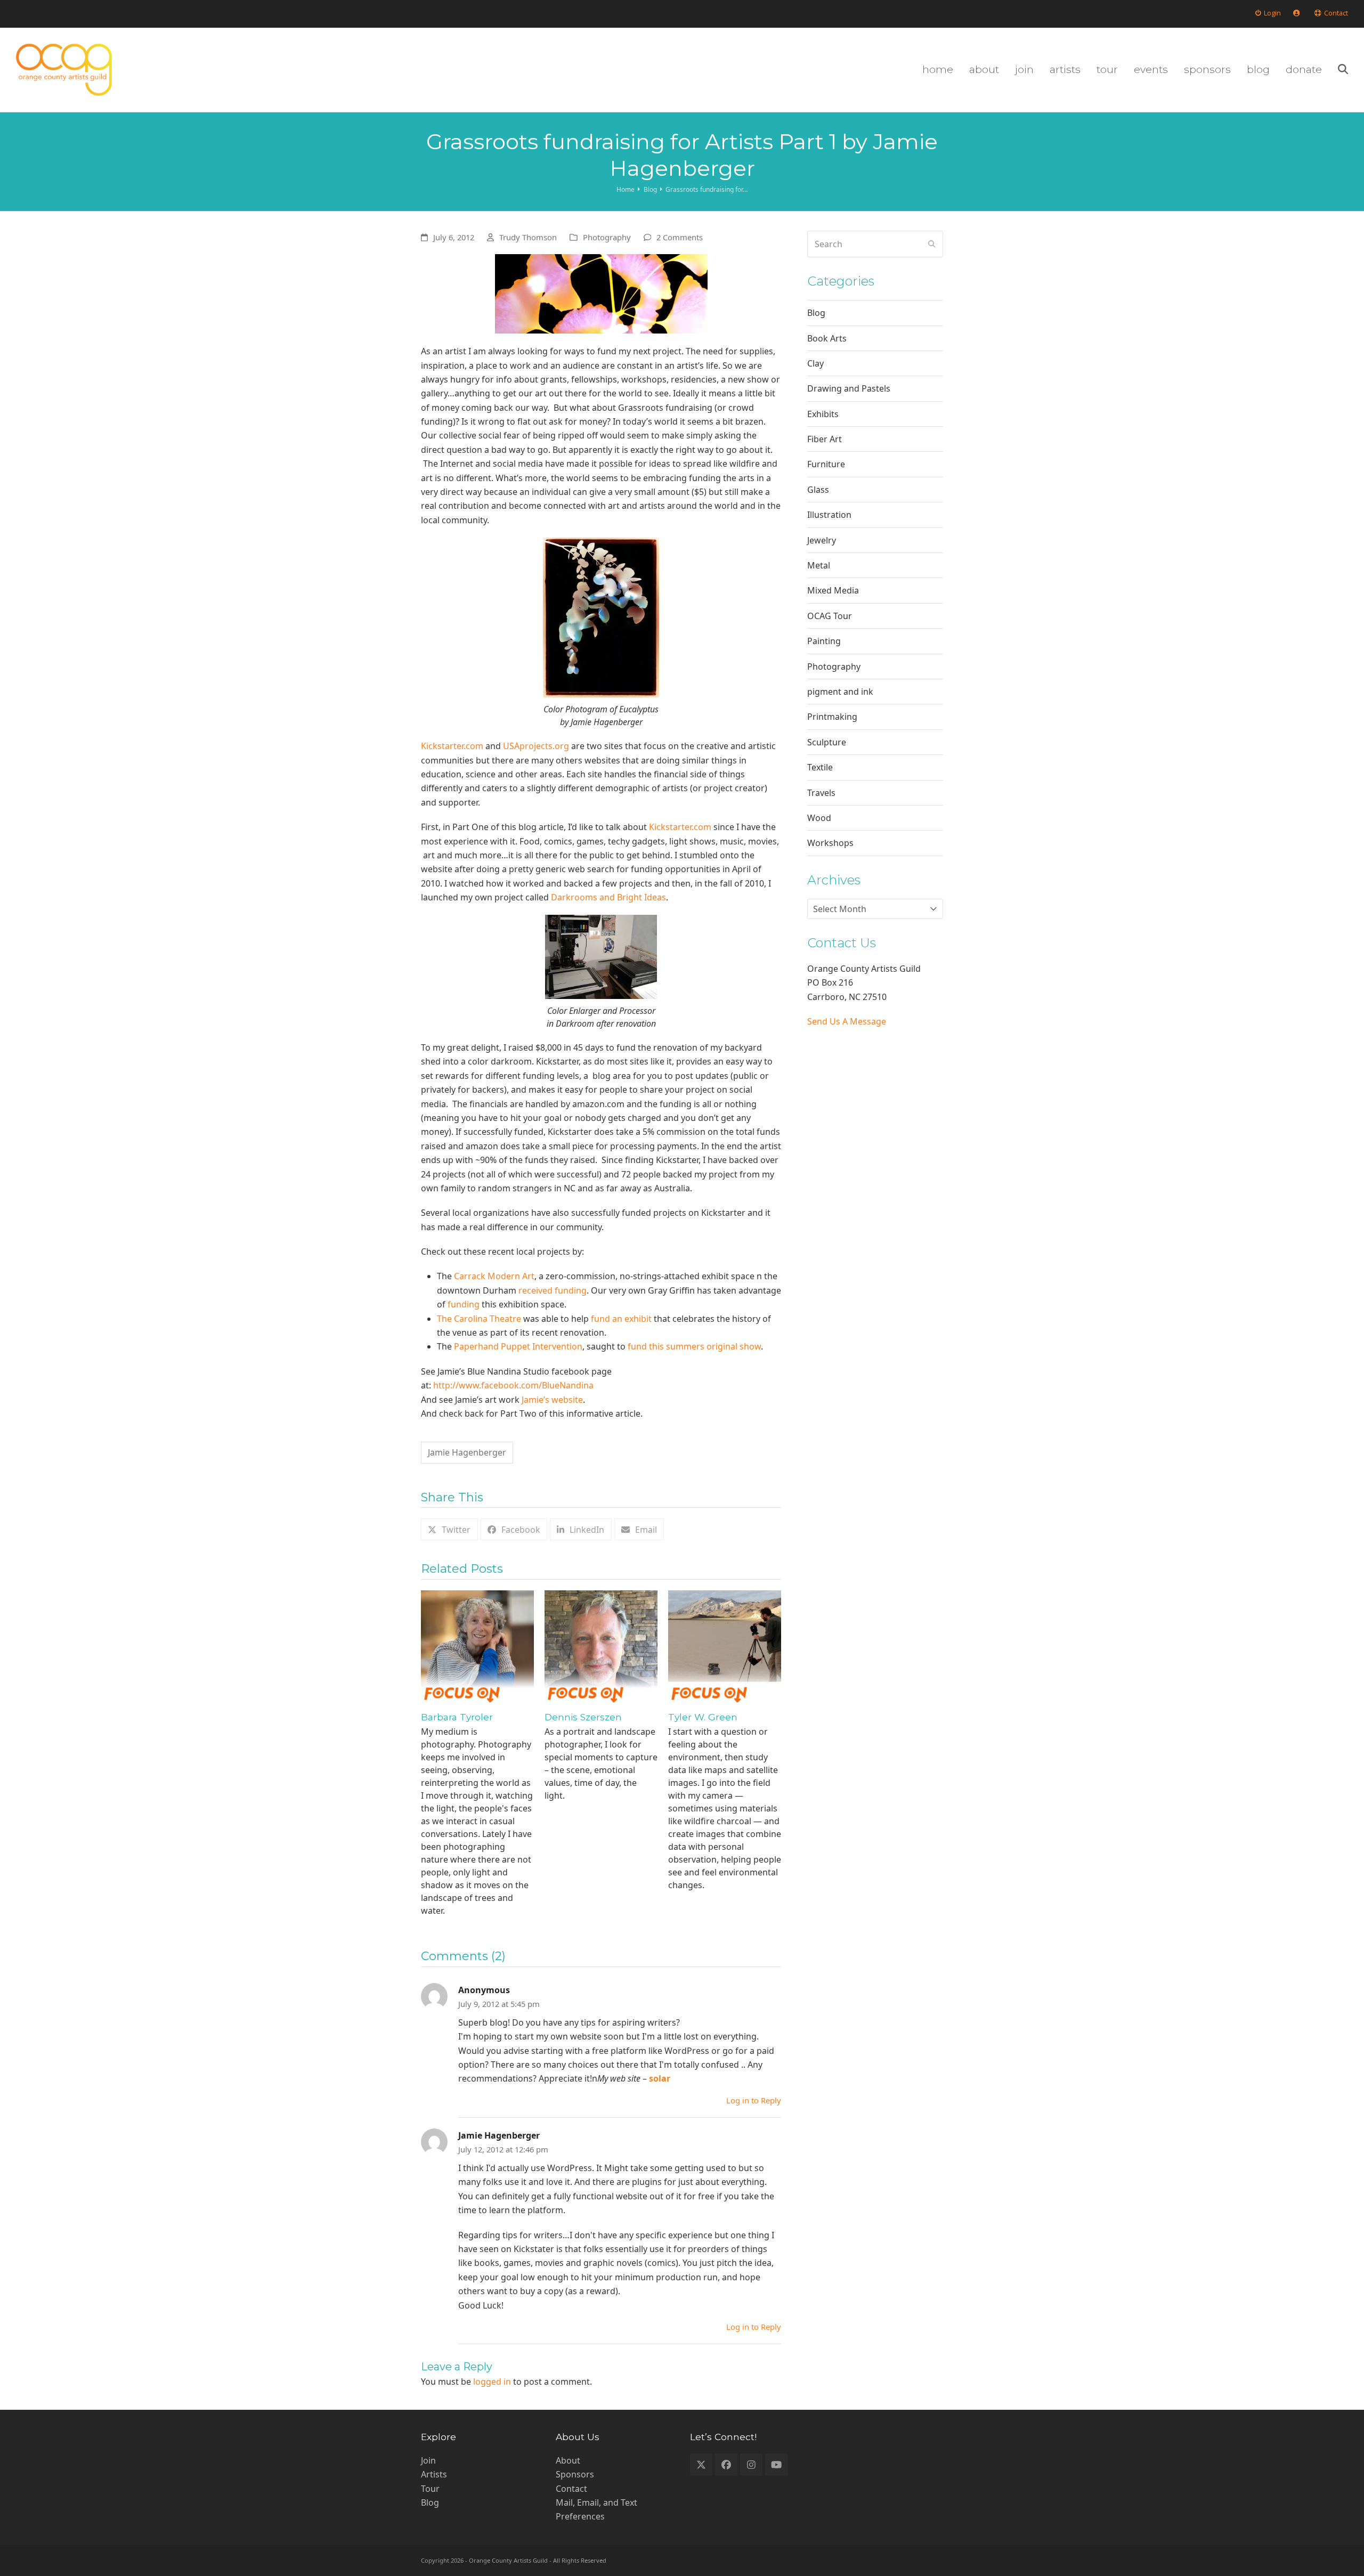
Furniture (826, 464)
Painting (824, 641)
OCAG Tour (830, 616)
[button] (1343, 70)
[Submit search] (932, 244)
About (568, 2460)
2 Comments (680, 237)
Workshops (830, 843)
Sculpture (827, 742)
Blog (816, 313)
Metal (819, 565)
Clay (815, 363)
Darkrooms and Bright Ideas (608, 897)
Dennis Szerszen (583, 1717)
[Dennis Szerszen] (601, 1646)
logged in (492, 2382)
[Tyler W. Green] (725, 1646)
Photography (607, 237)
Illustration (829, 515)
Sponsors (575, 2474)
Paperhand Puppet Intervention (518, 1346)
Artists (434, 2474)
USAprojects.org (536, 746)
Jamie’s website (552, 1400)
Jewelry (822, 540)
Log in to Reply (754, 2100)
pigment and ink (840, 692)
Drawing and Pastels (849, 388)
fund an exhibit (621, 1319)
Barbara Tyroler (457, 1717)
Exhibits (823, 414)
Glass (818, 490)
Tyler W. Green (703, 1717)
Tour (430, 2489)
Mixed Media (833, 590)
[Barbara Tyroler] (477, 1646)
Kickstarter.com (452, 746)
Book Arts (827, 338)
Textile (820, 767)
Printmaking (832, 717)
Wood (819, 818)
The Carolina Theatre (479, 1319)
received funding (553, 1290)
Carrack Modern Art (494, 1276)
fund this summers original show (694, 1346)
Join (428, 2460)
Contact (571, 2489)
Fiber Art (825, 439)
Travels (821, 793)
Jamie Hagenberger (467, 1452)
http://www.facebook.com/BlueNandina (513, 1385)
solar (660, 2078)
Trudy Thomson (528, 237)
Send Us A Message (847, 1021)
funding (464, 1304)
